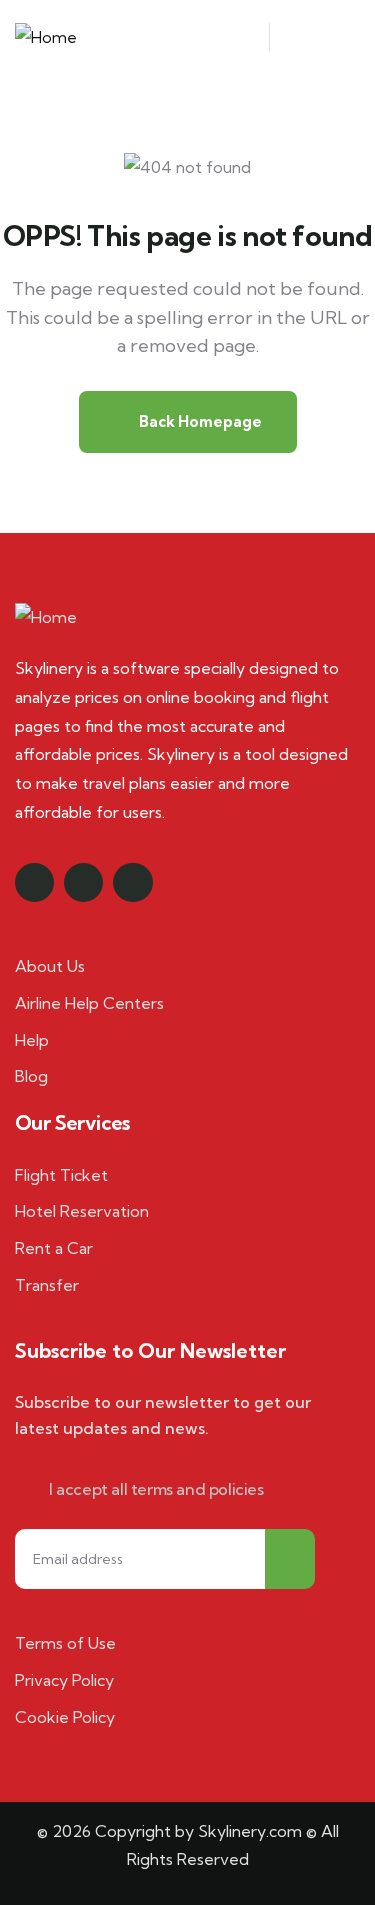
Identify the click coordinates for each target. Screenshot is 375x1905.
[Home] (46, 37)
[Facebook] (34, 882)
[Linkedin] (132, 882)
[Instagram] (83, 882)
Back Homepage (199, 421)
